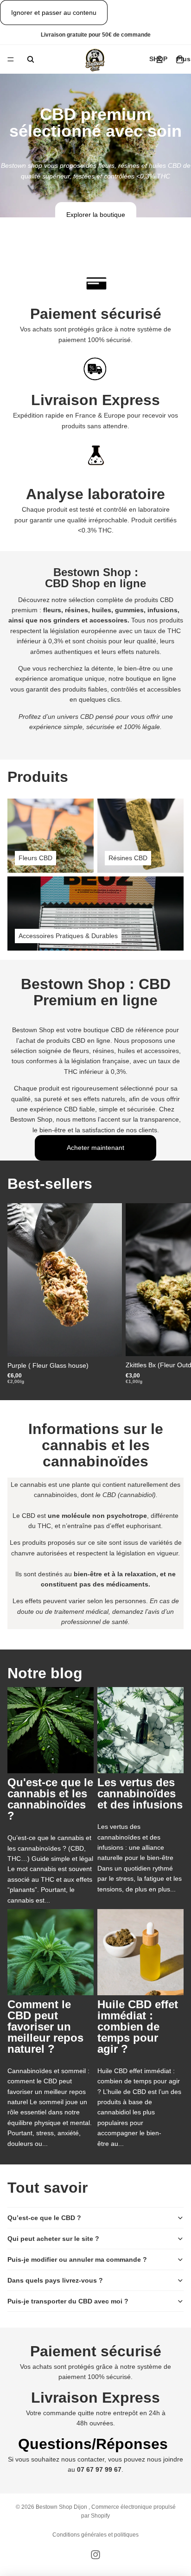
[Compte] (159, 59)
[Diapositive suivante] (173, 1294)
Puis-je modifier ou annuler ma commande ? (77, 2259)
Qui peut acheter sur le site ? (53, 2239)
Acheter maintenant (95, 1148)
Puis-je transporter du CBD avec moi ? (68, 2301)
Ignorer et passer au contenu (54, 13)
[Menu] (11, 60)
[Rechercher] (31, 59)
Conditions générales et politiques (95, 2535)
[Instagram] (95, 2555)
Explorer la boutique (96, 215)
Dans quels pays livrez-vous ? (55, 2280)
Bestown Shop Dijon (62, 2507)
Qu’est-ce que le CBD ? (44, 2218)
